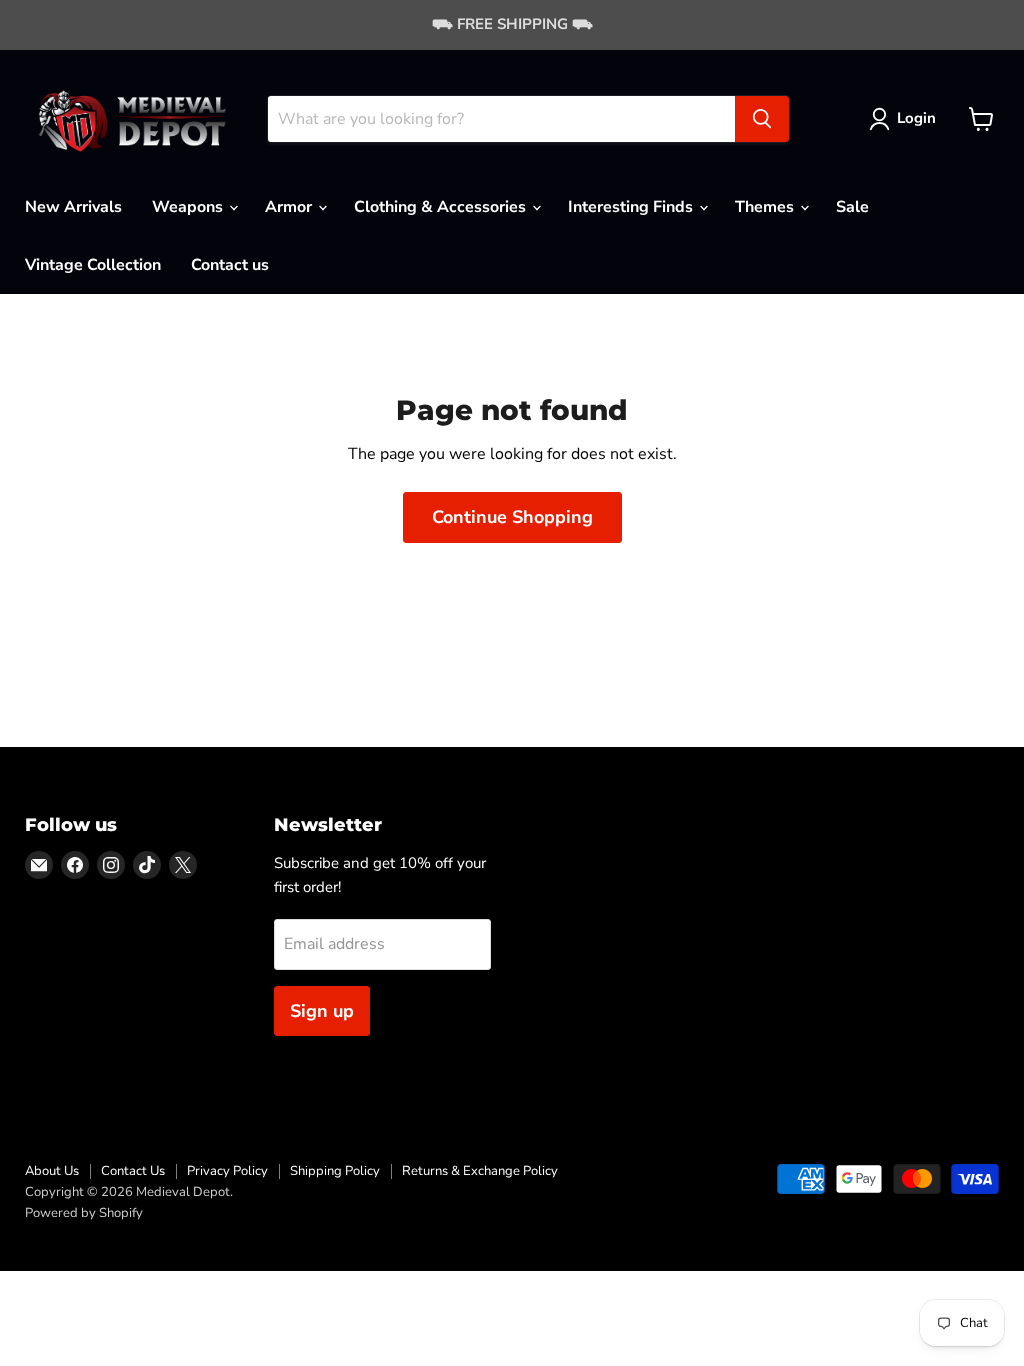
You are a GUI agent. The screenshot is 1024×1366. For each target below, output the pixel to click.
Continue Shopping (512, 517)
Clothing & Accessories (442, 207)
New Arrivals (73, 207)
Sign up (322, 1011)
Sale (852, 207)
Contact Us (133, 1171)
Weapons (189, 207)
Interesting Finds (632, 207)
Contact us (230, 265)
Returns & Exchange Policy (480, 1171)
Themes (766, 207)
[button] (906, 119)
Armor (290, 207)
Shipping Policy (335, 1171)
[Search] (762, 119)
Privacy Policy (227, 1171)
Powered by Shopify (84, 1213)
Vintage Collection (93, 265)
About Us (52, 1171)
